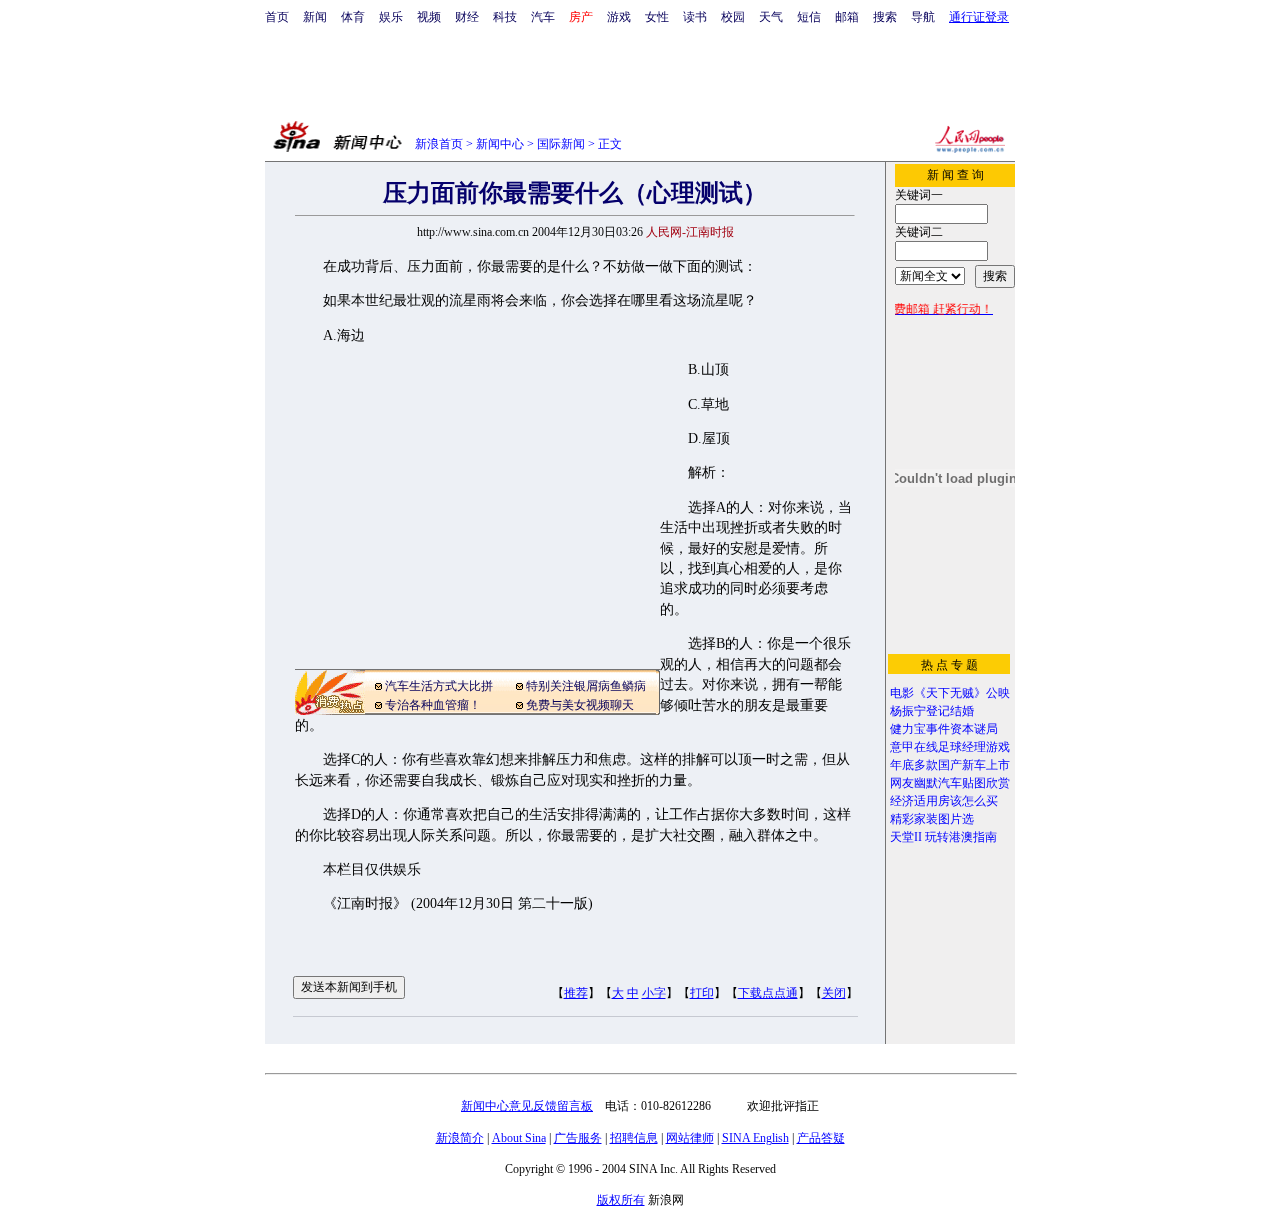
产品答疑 (821, 1138)
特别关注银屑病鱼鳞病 (586, 686)
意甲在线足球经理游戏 (950, 747)
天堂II (906, 837)
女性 (657, 17)
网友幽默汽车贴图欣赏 (950, 783)
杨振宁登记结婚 (932, 711)
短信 (809, 17)
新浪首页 (439, 144)
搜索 (885, 17)
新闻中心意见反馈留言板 (527, 1106)
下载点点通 (768, 993)
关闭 (834, 993)
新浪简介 (460, 1138)
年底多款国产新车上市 (950, 765)
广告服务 (578, 1138)
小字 (654, 993)
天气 (771, 17)
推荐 (576, 993)
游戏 (619, 17)
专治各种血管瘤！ (433, 705)
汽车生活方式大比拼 (439, 686)
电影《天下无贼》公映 (950, 693)
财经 (467, 17)
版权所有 (621, 1200)
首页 (277, 17)
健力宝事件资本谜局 (944, 729)
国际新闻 (561, 144)
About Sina (519, 1138)
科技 (505, 17)
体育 (353, 17)
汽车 (543, 17)
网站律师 (690, 1138)
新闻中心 (500, 144)
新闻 (315, 17)
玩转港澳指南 (961, 837)
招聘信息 (634, 1138)
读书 (695, 17)
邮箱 (847, 17)
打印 (702, 993)
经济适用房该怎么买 (944, 801)
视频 (429, 17)
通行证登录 (979, 17)
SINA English (755, 1138)
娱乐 (391, 17)
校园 (733, 17)
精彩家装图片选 (932, 819)
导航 (923, 17)
